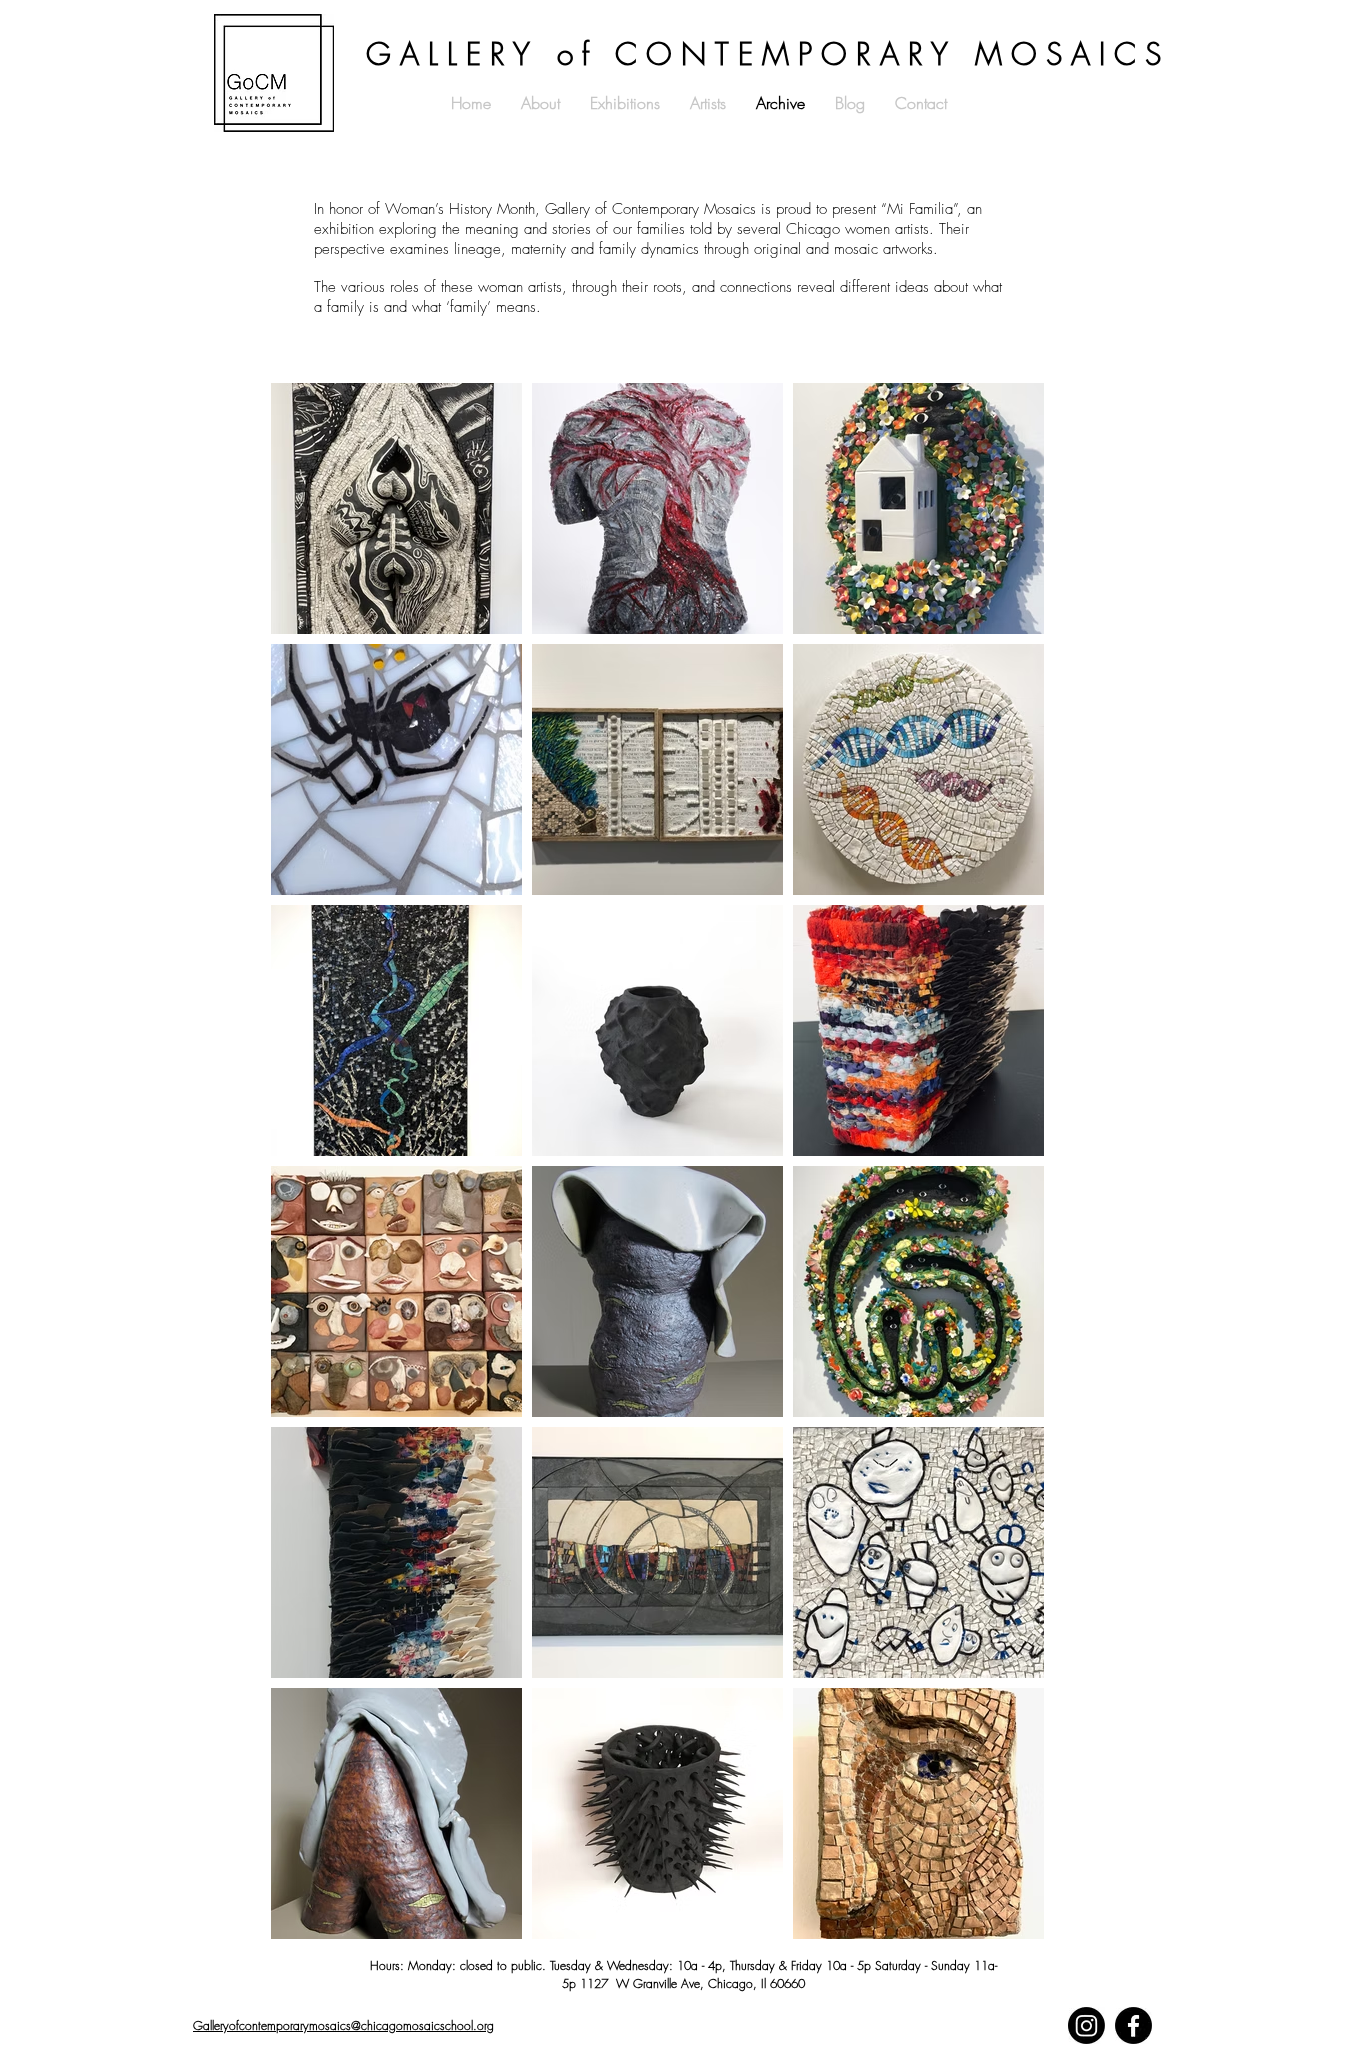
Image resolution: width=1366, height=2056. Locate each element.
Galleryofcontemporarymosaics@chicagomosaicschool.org (343, 2025)
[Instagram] (1086, 2025)
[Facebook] (1133, 2025)
